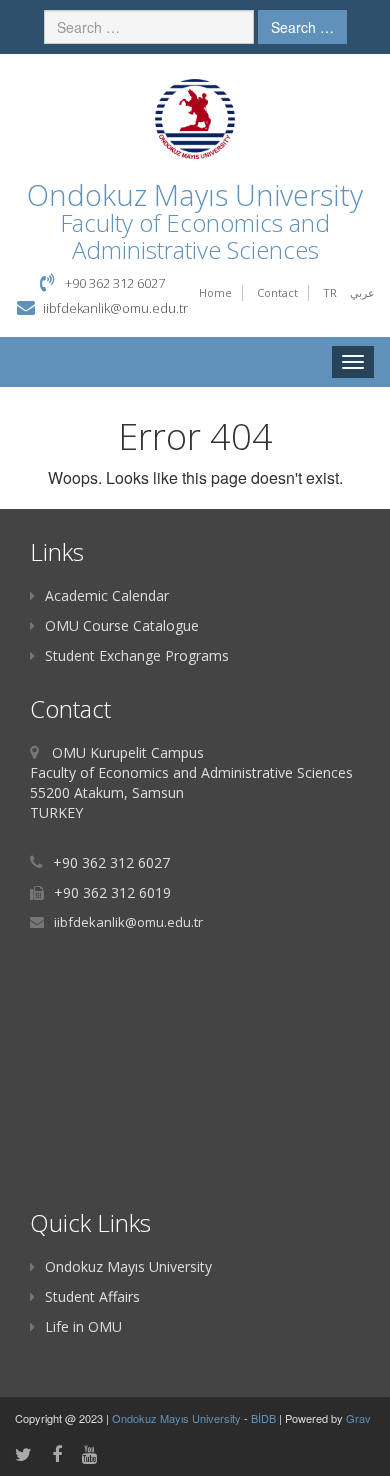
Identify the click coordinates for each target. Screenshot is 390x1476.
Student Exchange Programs (137, 655)
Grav (358, 1418)
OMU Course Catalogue (122, 625)
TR (330, 292)
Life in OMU (83, 1326)
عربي (362, 292)
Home (215, 292)
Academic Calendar (107, 595)
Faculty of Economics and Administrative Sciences (195, 235)
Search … (302, 27)
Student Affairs (92, 1296)
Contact (277, 292)
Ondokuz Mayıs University (128, 1266)
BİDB (265, 1418)
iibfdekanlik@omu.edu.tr (115, 308)
